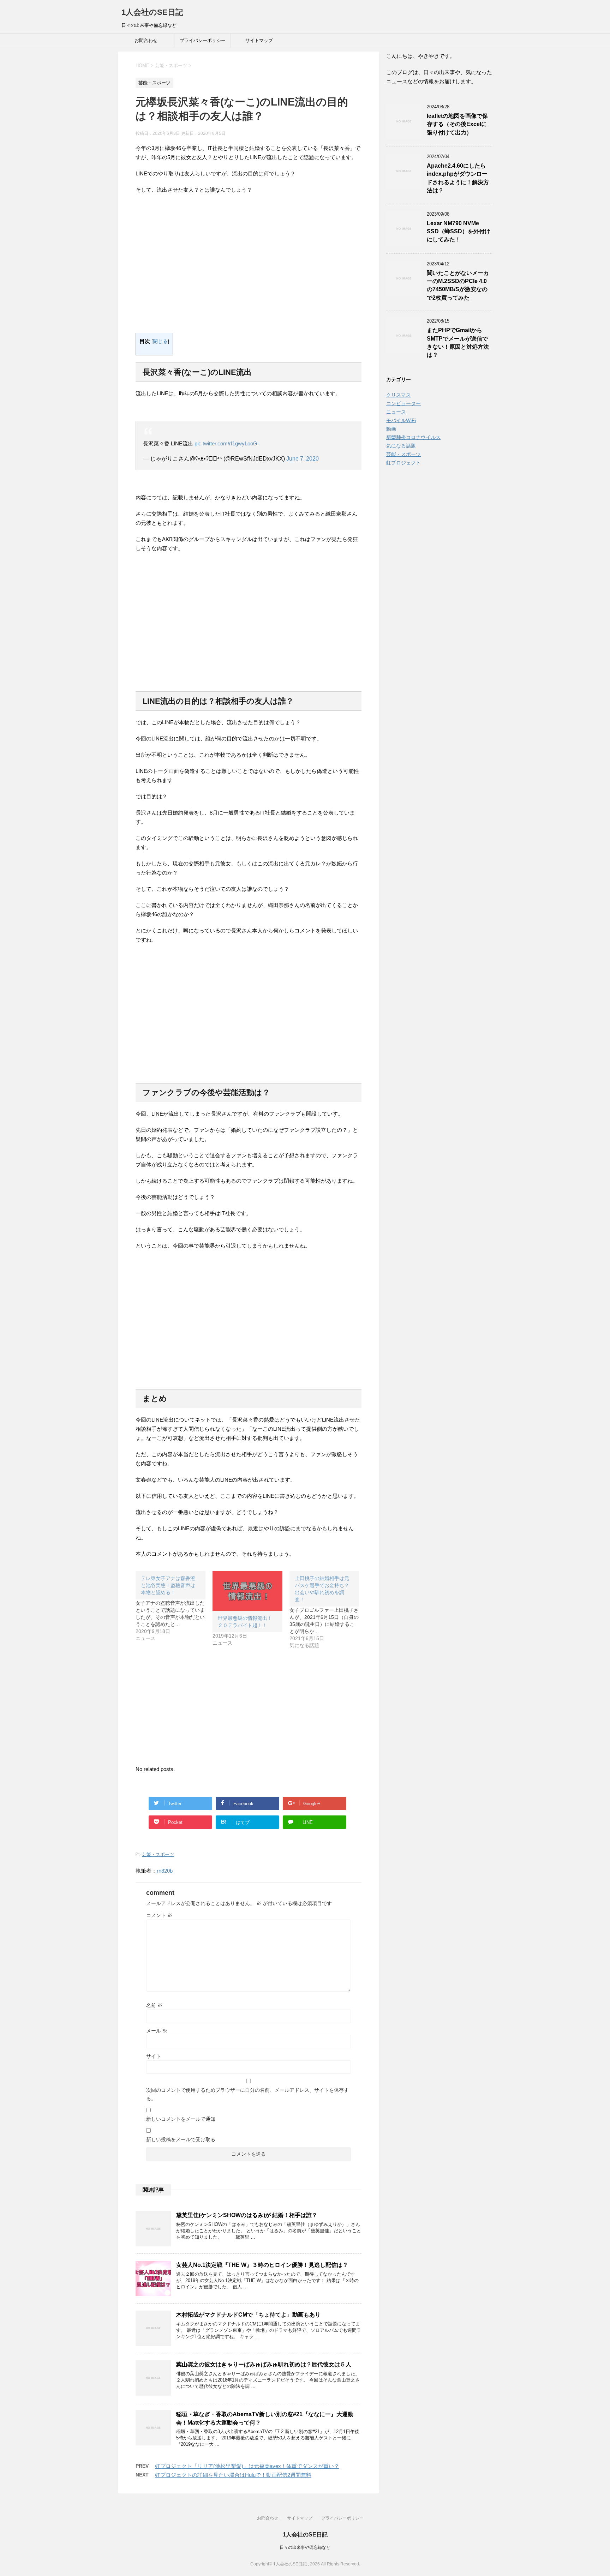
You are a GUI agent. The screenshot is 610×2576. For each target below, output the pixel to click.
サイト (154, 2056)
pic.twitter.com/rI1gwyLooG (226, 443)
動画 (391, 429)
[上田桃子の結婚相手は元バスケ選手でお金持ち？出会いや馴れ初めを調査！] (328, 1610)
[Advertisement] (249, 267)
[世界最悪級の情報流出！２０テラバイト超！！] (247, 1591)
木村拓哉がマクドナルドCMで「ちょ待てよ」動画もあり (248, 2315)
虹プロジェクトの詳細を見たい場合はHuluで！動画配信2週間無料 (233, 2475)
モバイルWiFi (401, 420)
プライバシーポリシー (203, 40)
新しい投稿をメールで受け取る (181, 2139)
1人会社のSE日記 (152, 12)
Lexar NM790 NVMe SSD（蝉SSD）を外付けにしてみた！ (459, 232)
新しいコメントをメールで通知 (181, 2119)
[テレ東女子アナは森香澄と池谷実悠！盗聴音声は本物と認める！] (174, 1607)
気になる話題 (401, 446)
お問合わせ (146, 40)
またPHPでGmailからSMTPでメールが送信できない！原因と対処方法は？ (458, 343)
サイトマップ (259, 40)
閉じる (160, 341)
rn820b (165, 1871)
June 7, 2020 (303, 459)
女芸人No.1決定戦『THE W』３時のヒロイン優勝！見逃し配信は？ (262, 2265)
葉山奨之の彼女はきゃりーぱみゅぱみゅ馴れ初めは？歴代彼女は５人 (264, 2364)
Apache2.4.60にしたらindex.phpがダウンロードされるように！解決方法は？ (458, 178)
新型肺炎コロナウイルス (413, 437)
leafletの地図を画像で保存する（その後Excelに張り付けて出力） (457, 124)
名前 (154, 2005)
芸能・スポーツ (158, 1854)
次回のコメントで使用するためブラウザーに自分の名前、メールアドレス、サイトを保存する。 (247, 2094)
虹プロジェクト (403, 463)
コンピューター (403, 403)
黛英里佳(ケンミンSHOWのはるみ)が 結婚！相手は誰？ (247, 2215)
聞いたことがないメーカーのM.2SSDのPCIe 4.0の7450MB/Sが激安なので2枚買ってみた (458, 285)
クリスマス (399, 395)
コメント (159, 1915)
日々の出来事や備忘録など (305, 2547)
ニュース (396, 412)
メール (157, 2031)
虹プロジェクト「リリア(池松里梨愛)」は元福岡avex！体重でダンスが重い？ (247, 2466)
